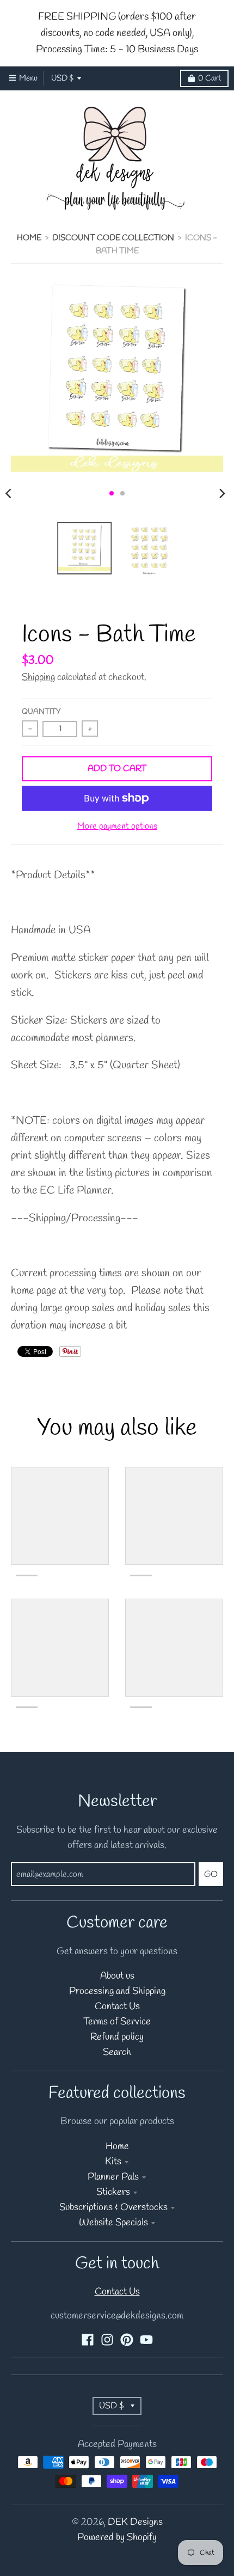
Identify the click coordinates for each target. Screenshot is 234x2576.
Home (29, 238)
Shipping (38, 678)
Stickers (113, 2192)
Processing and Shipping (117, 1991)
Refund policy (117, 2037)
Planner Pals (113, 2177)
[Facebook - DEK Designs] (88, 2340)
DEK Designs (135, 2522)
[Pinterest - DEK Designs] (127, 2340)
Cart (210, 78)
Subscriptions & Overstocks (113, 2208)
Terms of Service (117, 2022)
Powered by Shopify (117, 2538)
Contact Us (117, 2007)
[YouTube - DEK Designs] (146, 2340)
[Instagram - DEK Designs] (107, 2340)
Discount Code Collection (113, 238)
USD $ (62, 78)
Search (117, 2052)
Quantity (41, 712)
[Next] (222, 493)
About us (117, 1976)
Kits (113, 2162)
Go (211, 1874)
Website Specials (113, 2223)
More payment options (117, 827)
